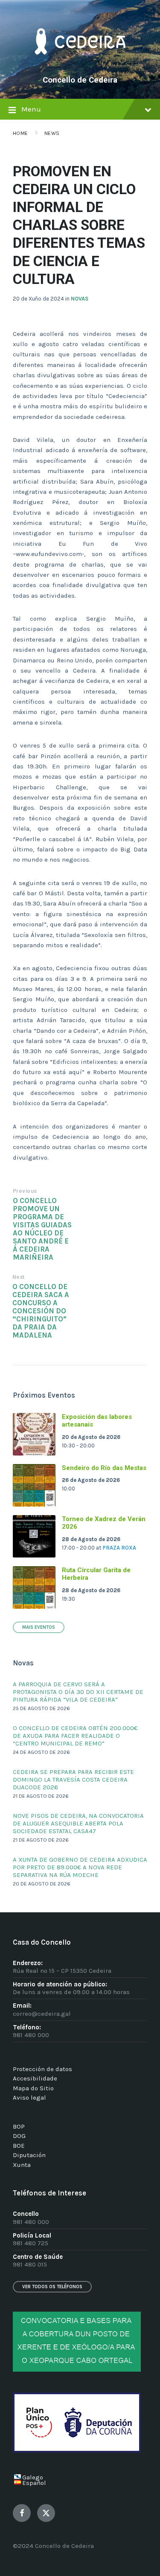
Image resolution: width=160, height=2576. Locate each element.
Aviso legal (29, 2097)
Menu (31, 109)
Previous (25, 1191)
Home (20, 133)
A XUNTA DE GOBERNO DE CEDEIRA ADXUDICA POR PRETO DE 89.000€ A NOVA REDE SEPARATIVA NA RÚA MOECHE (80, 1867)
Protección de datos (42, 2069)
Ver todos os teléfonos (52, 2287)
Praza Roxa (119, 1548)
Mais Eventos (39, 1627)
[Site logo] (80, 66)
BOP (19, 2126)
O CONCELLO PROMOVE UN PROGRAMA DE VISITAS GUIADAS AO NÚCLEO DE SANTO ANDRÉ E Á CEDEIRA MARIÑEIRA (42, 1229)
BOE (19, 2146)
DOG (19, 2136)
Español (34, 2483)
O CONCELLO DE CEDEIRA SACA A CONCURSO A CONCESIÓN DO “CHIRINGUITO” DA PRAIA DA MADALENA (41, 1311)
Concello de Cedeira (80, 80)
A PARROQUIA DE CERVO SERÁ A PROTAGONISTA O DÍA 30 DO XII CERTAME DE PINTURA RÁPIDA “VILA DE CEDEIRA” (78, 1692)
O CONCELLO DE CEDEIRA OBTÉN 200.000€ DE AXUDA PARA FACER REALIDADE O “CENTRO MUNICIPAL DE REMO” (75, 1736)
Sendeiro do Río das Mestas (104, 1468)
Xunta (22, 2165)
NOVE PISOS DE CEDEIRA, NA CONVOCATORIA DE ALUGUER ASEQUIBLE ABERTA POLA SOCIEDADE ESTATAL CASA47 (78, 1823)
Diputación (29, 2155)
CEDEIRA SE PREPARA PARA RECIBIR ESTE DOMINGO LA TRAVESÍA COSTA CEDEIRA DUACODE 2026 (73, 1779)
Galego (33, 2477)
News (52, 133)
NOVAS (80, 299)
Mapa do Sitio (33, 2088)
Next (19, 1277)
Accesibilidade (35, 2078)
